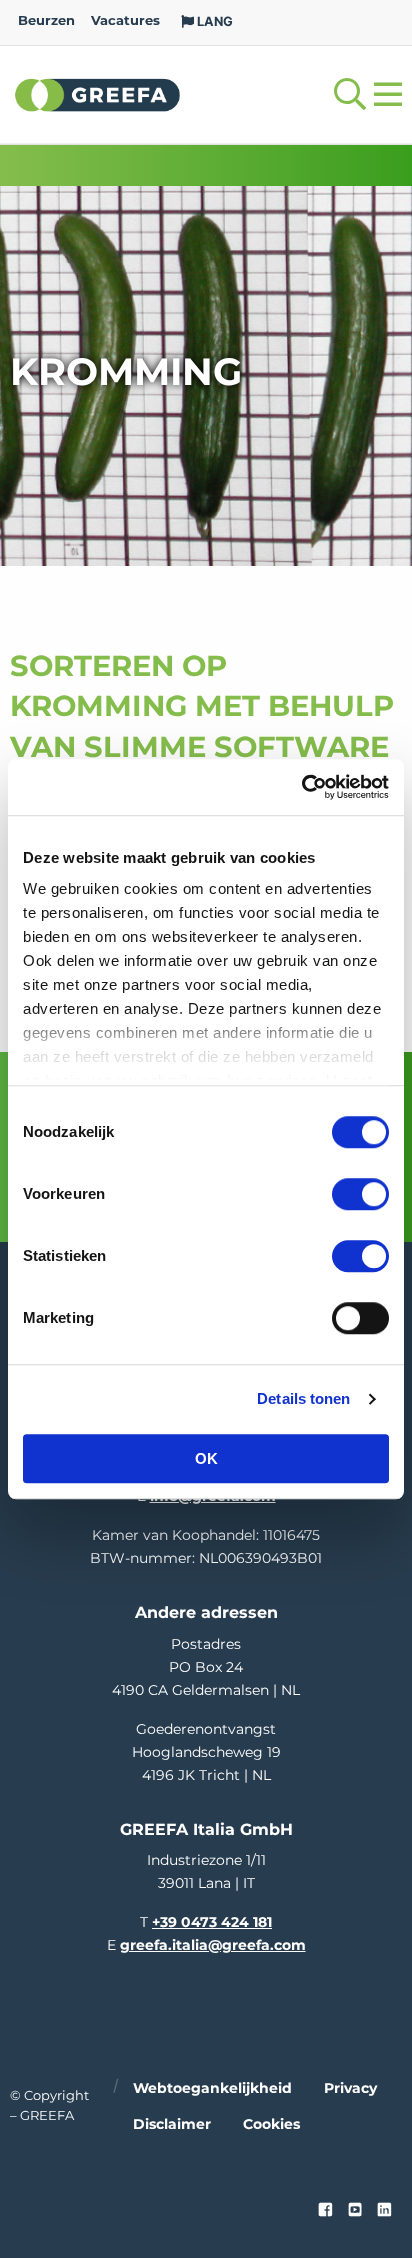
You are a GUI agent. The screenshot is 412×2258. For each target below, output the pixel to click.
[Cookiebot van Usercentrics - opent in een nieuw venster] (301, 787)
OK (206, 1458)
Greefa (98, 94)
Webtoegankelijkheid (212, 2088)
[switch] (360, 1194)
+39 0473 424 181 (212, 1922)
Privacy (350, 2088)
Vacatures (125, 20)
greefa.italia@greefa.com (213, 1945)
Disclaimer (172, 2124)
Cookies (271, 2124)
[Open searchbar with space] (350, 94)
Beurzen (46, 20)
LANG (213, 21)
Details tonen (303, 1398)
